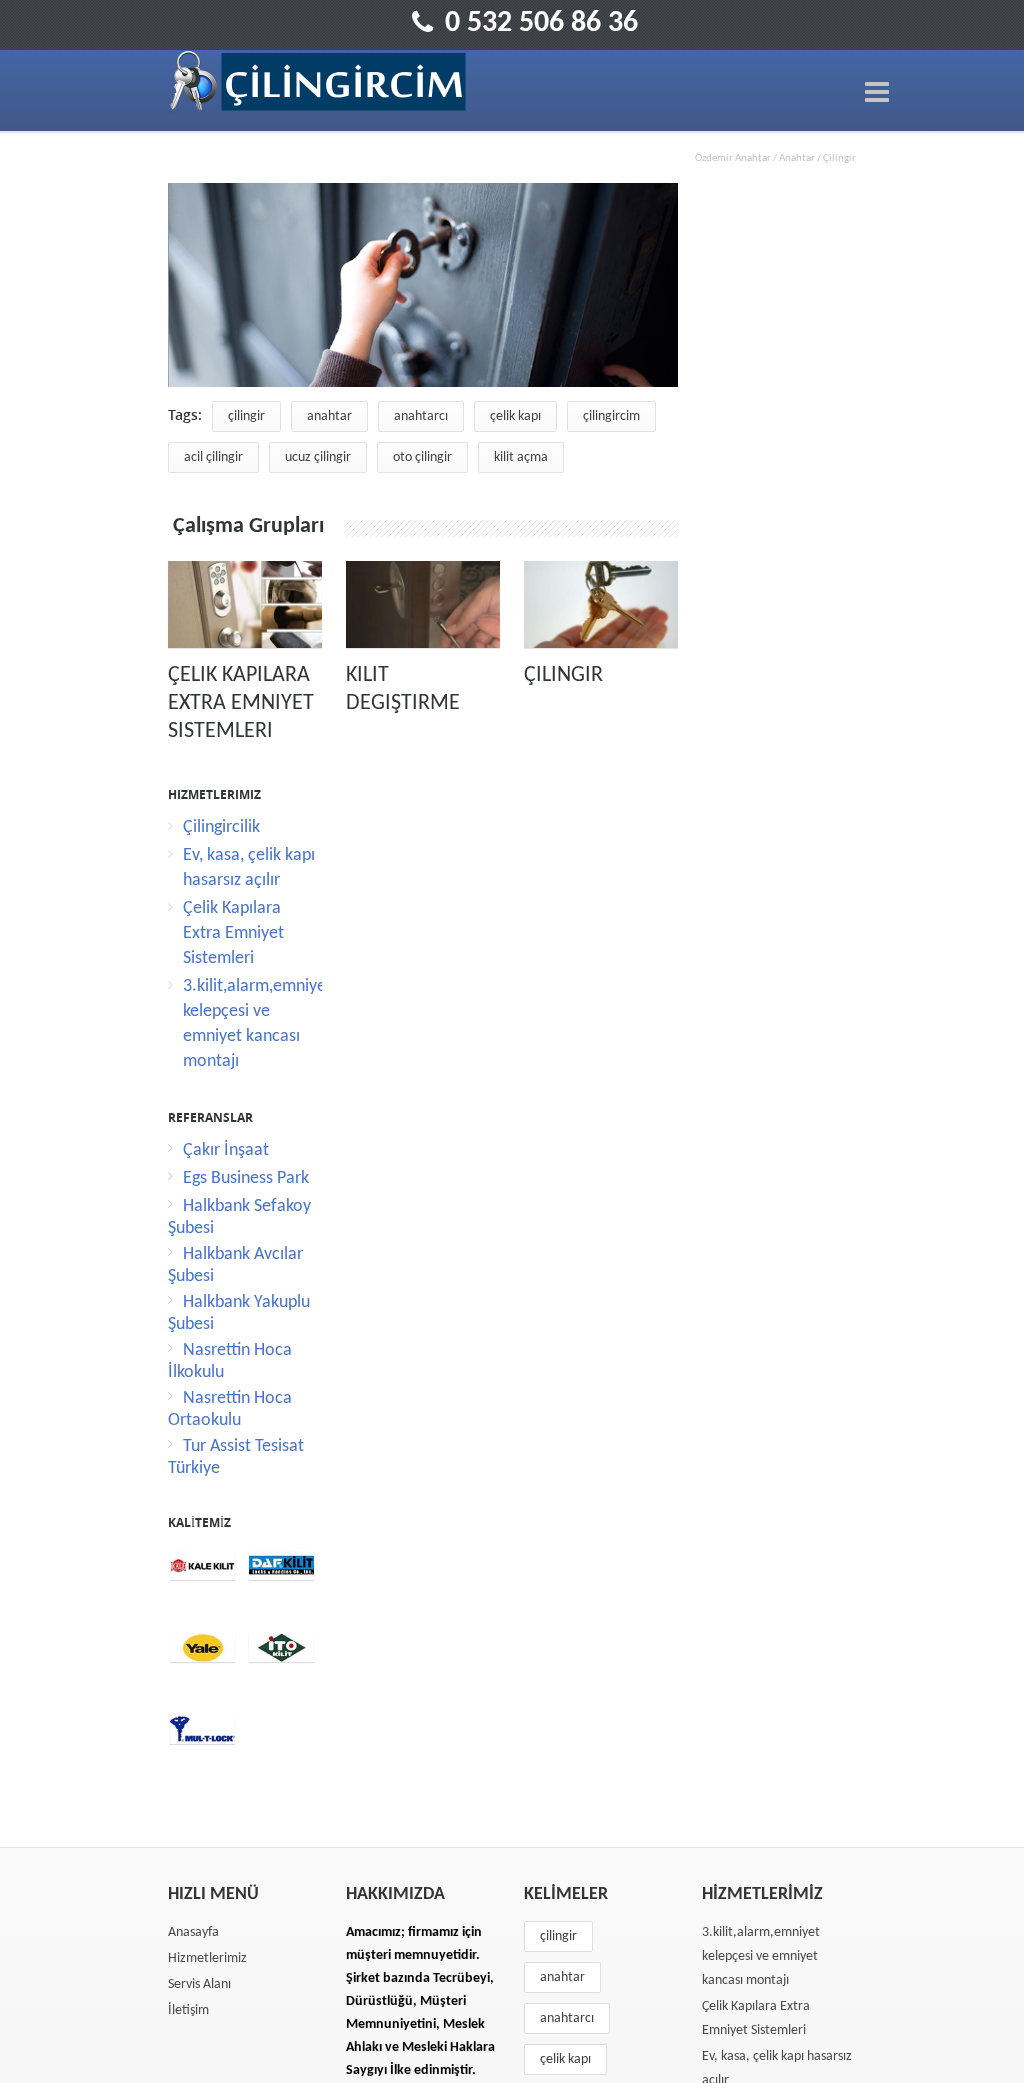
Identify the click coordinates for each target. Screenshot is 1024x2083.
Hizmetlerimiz (207, 1958)
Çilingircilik (221, 827)
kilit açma (521, 457)
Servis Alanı (199, 1984)
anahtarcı (421, 416)
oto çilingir (422, 457)
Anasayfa (193, 1932)
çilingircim (611, 416)
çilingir (246, 416)
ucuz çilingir (318, 457)
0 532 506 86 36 (541, 23)
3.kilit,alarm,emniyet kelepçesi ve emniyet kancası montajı (761, 1956)
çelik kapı (515, 416)
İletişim (188, 2010)
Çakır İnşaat (226, 1150)
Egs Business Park (246, 1178)
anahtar (329, 416)
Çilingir (563, 675)
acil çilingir (213, 457)
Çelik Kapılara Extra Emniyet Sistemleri (241, 703)
